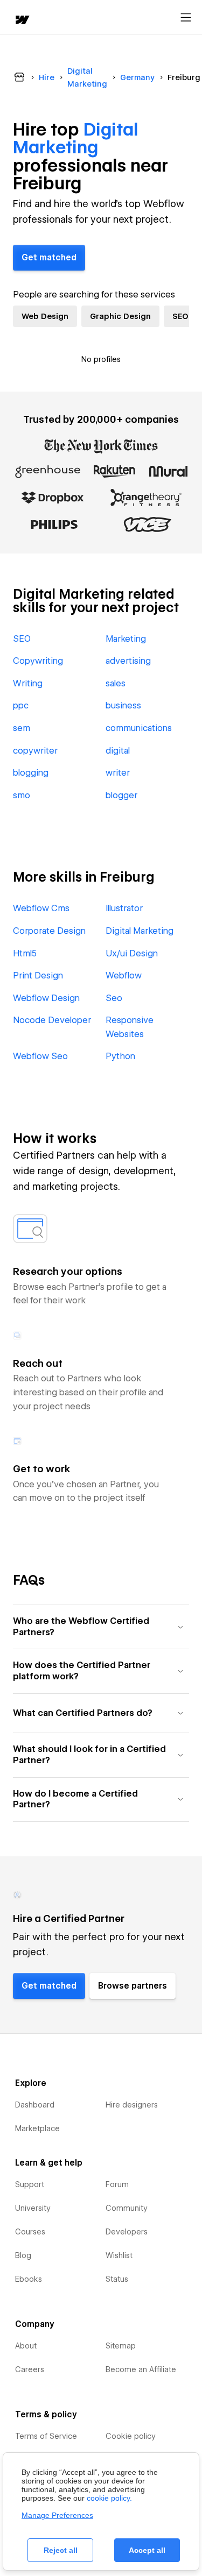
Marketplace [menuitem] (37, 2128)
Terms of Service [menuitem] (46, 2436)
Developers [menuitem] (127, 2232)
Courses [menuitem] (30, 2232)
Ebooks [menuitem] (29, 2279)
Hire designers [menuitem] (132, 2105)
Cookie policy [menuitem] (131, 2436)
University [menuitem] (33, 2208)
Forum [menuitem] (117, 2184)
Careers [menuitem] (30, 2369)
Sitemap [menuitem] (121, 2346)
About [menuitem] (26, 2346)
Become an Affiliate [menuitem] (141, 2369)
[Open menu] (186, 18)
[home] (22, 21)
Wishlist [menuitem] (119, 2255)
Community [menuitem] (127, 2208)
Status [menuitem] (117, 2279)
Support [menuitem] (30, 2184)
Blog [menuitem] (23, 2255)
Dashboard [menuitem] (35, 2105)
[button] (101, 1627)
